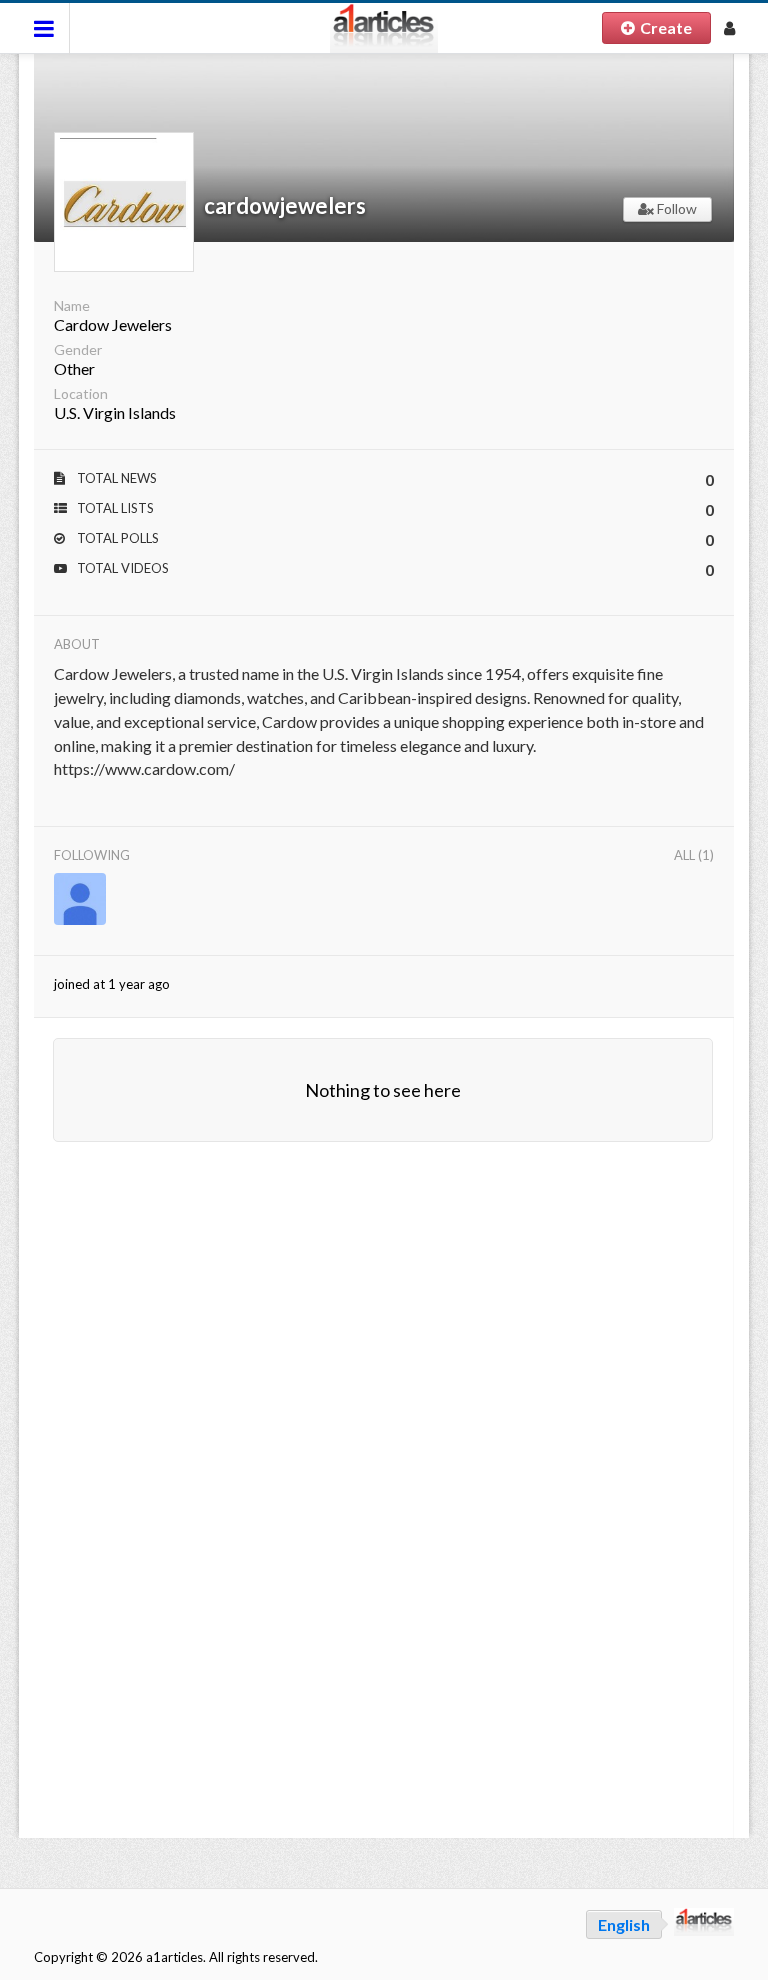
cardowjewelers (285, 206)
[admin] (80, 899)
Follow (675, 208)
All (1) (694, 855)
